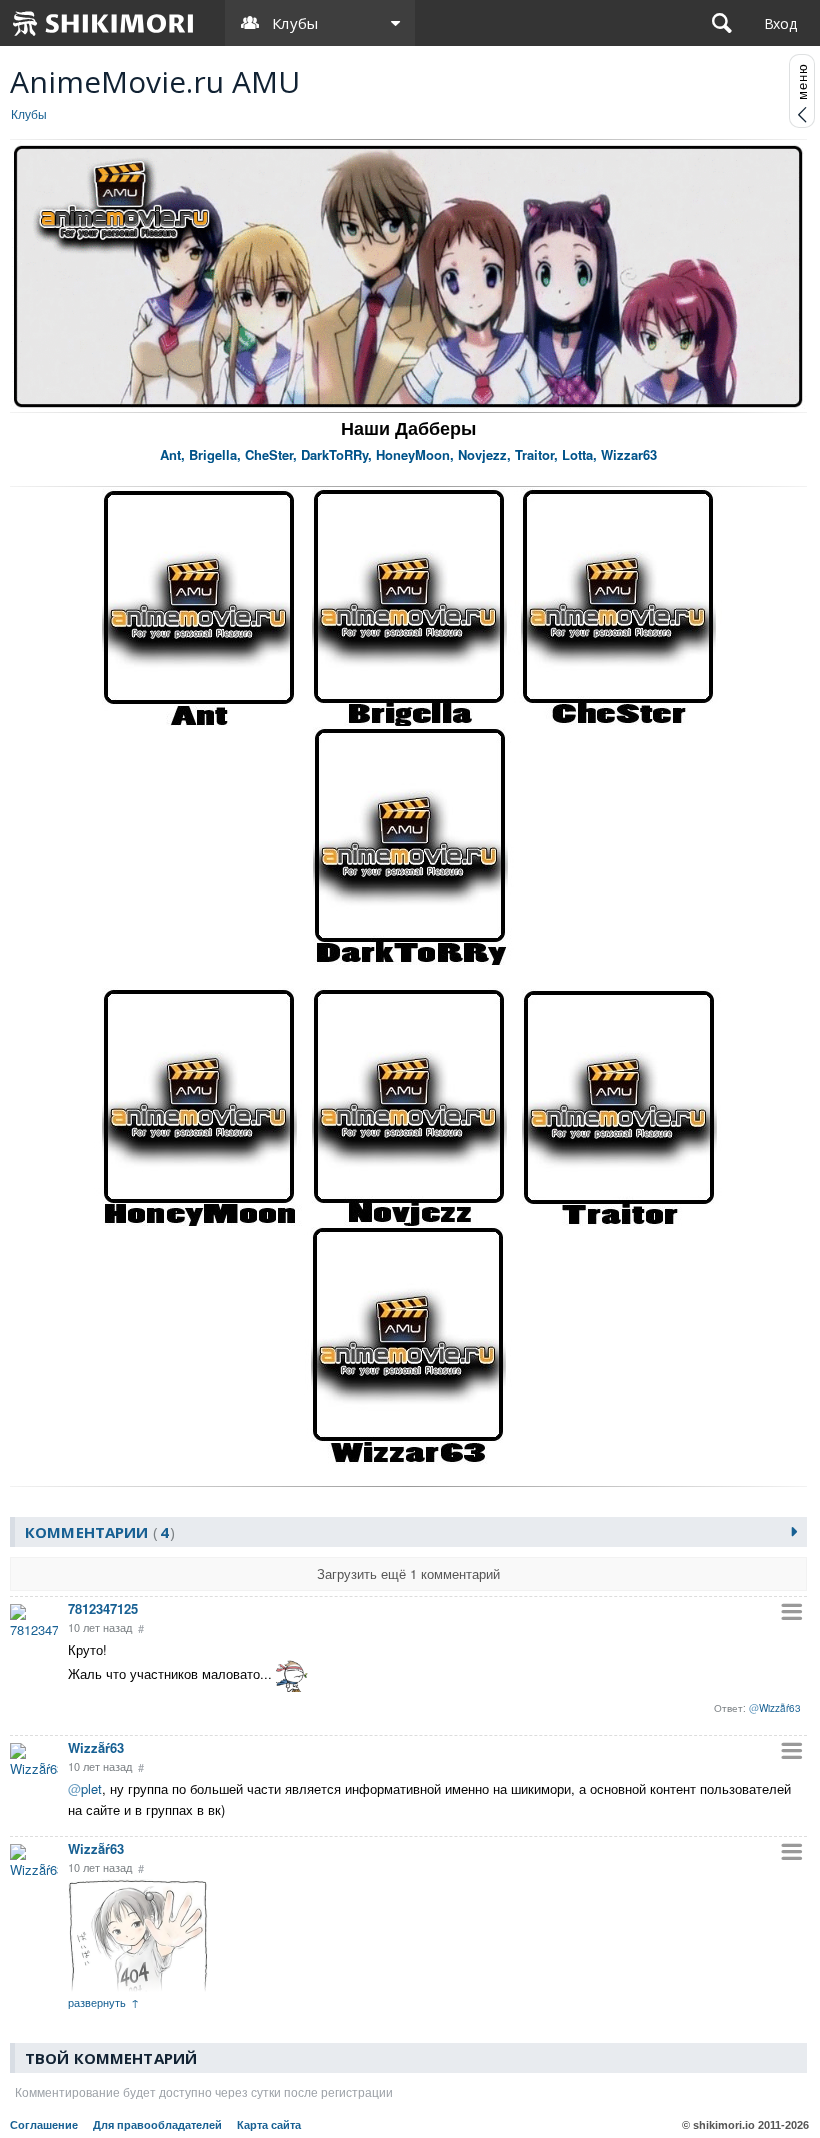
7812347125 (103, 1608)
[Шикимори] (104, 23)
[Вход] (780, 23)
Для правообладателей (157, 2125)
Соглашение (44, 2125)
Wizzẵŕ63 (96, 1747)
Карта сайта (269, 2125)
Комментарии (97, 1532)
